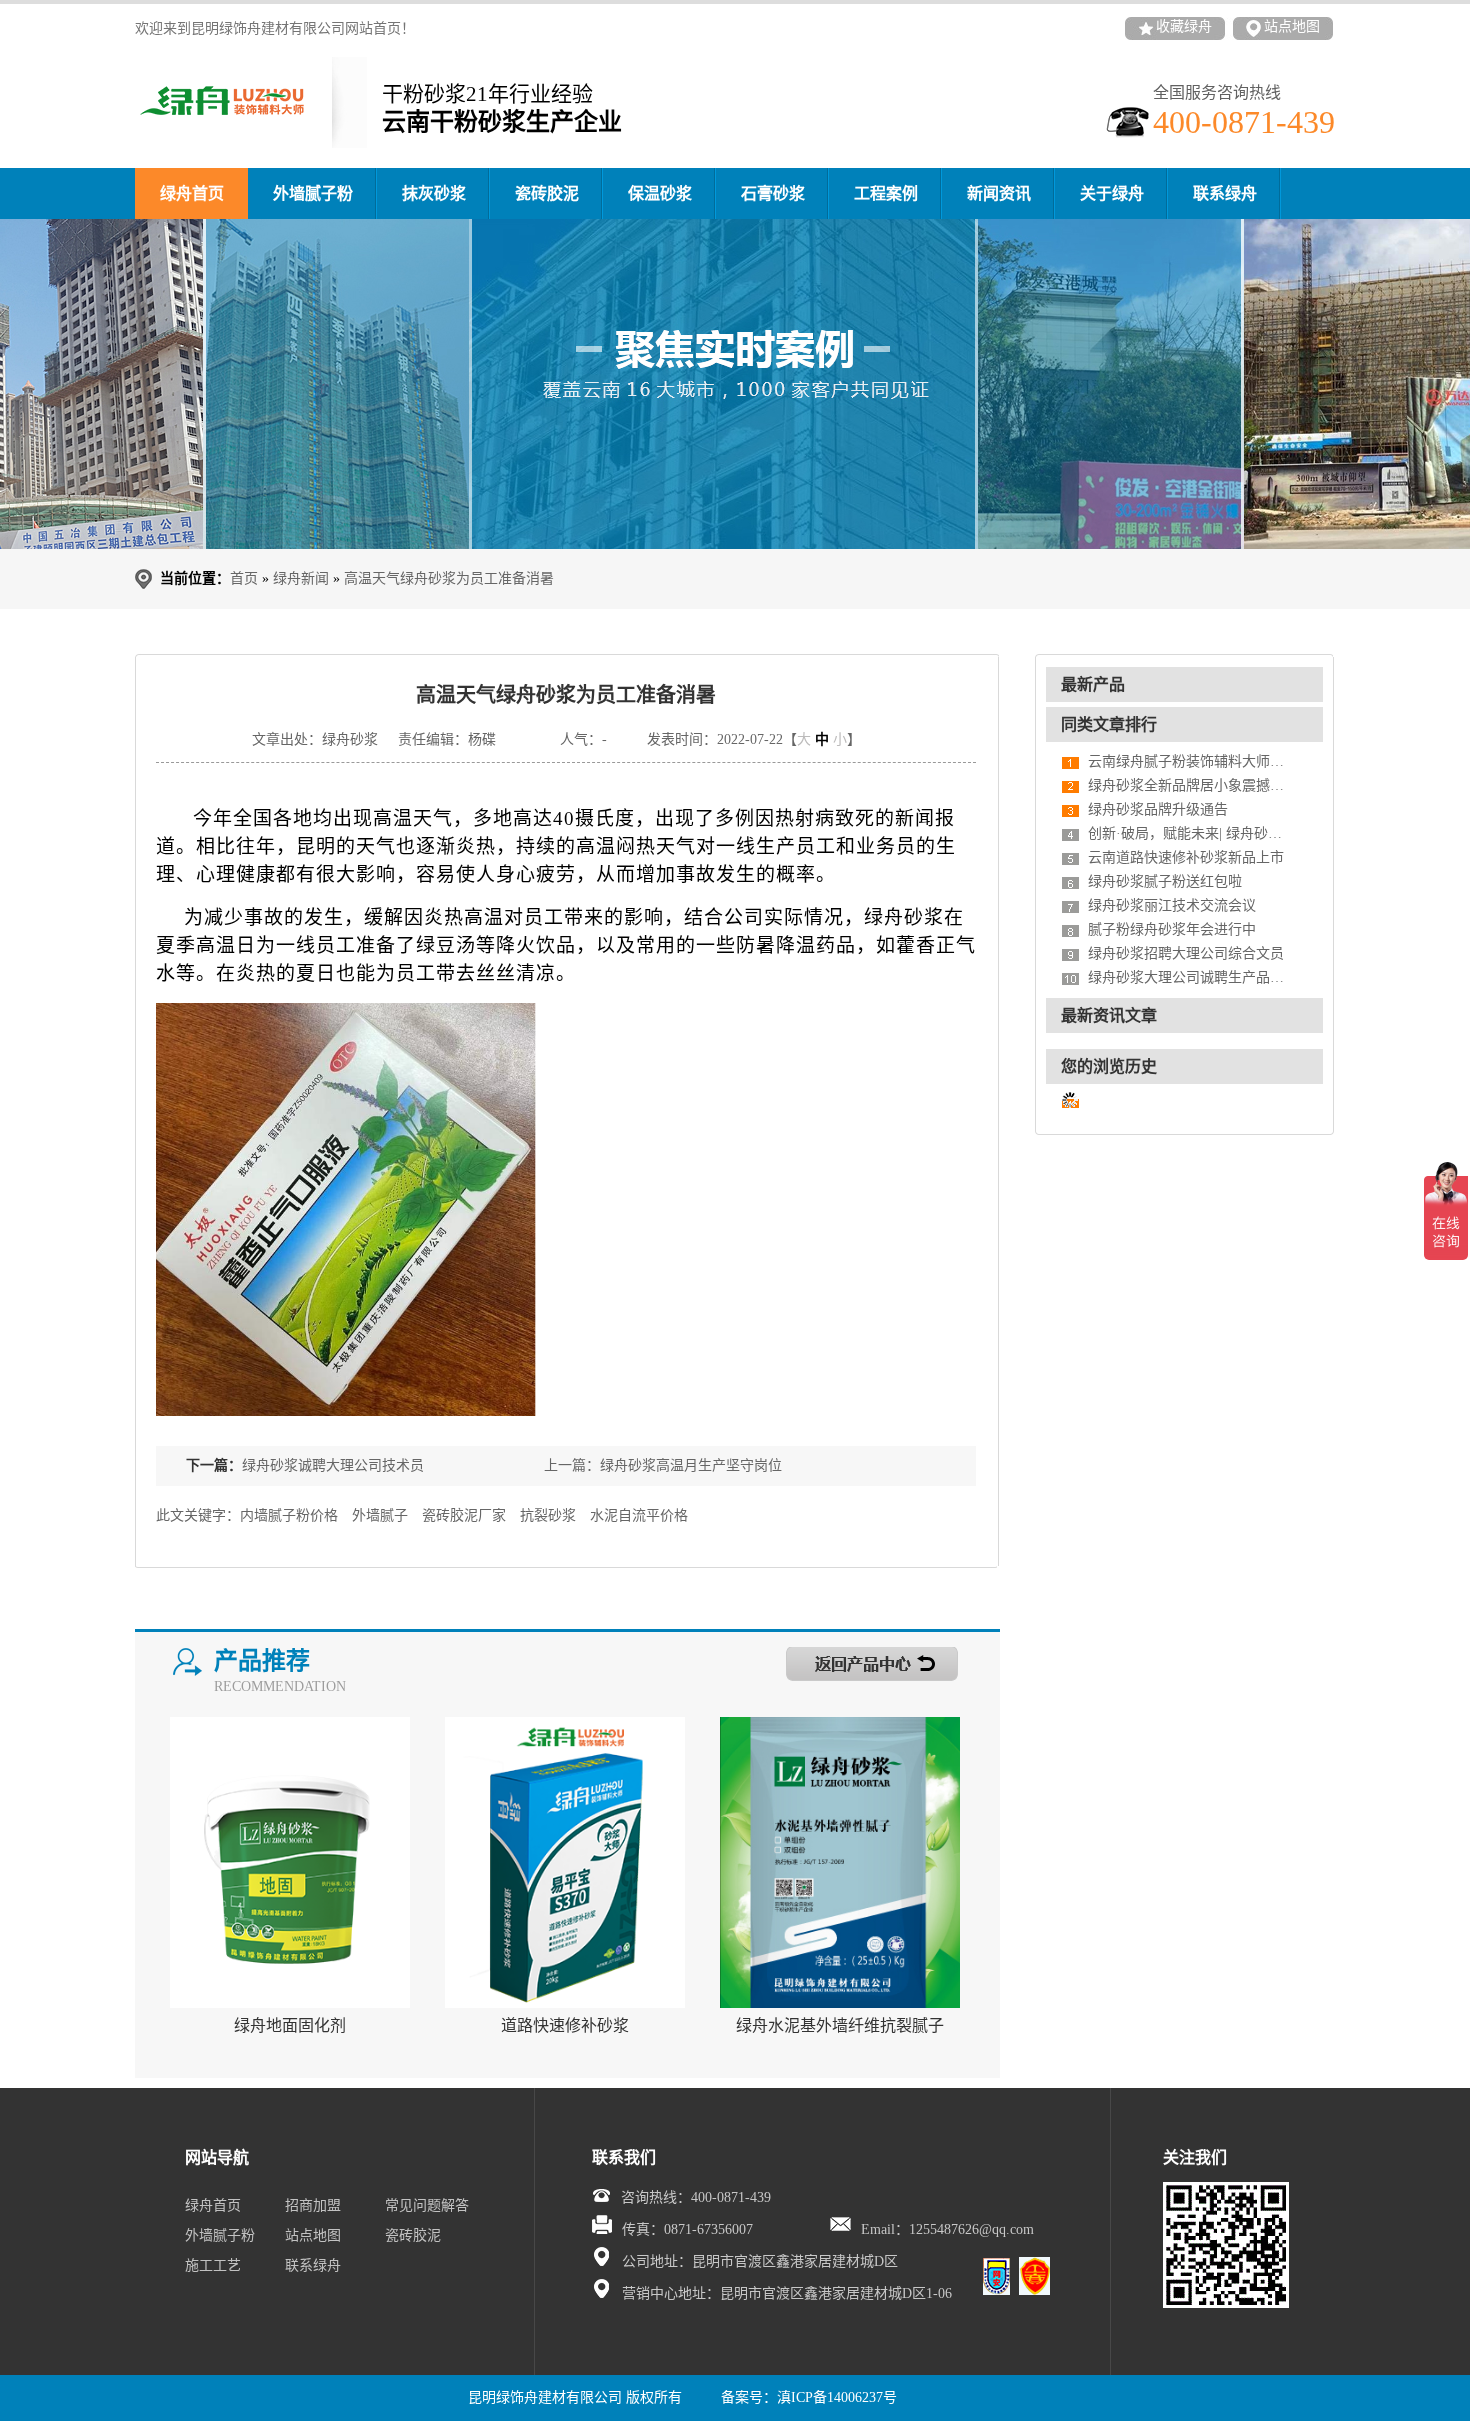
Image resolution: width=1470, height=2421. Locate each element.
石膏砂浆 (773, 193)
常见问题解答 (427, 2205)
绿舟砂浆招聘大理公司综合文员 (1186, 953)
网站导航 (217, 2157)
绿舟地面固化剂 (290, 2025)
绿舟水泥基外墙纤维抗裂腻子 (840, 2025)
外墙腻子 (380, 1515)
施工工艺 (213, 2265)
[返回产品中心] (833, 1656)
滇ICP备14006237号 (837, 2397)
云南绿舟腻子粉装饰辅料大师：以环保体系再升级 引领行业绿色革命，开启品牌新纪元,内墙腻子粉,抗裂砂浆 (1188, 761)
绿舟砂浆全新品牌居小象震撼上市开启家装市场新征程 (1188, 785)
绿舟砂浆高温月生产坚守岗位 (691, 1465)
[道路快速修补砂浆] (565, 1862)
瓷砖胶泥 (547, 193)
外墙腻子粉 (313, 193)
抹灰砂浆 (434, 193)
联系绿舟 (1225, 193)
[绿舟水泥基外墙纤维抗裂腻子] (840, 1862)
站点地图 (1292, 26)
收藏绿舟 (1184, 26)
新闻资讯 (999, 193)
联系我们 (624, 2157)
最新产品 (1093, 684)
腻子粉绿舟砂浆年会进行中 (1172, 929)
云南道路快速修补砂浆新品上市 (1186, 857)
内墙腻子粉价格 (289, 1515)
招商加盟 (313, 2205)
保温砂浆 (660, 193)
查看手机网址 (528, 744)
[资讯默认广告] (735, 384)
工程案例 (886, 193)
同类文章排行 (1109, 724)
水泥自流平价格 (639, 1515)
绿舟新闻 (301, 578)
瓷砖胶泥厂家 (464, 1515)
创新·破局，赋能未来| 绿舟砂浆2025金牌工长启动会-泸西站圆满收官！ (1188, 833)
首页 (244, 578)
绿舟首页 (192, 193)
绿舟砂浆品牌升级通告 (1158, 809)
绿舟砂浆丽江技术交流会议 (1172, 905)
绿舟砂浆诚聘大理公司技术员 (333, 1465)
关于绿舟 (1112, 193)
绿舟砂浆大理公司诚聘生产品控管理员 (1188, 977)
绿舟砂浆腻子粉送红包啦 (1165, 881)
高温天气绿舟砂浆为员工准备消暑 (449, 578)
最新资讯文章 (1109, 1015)
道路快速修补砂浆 (565, 2025)
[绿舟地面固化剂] (290, 1862)
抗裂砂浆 (548, 1515)
